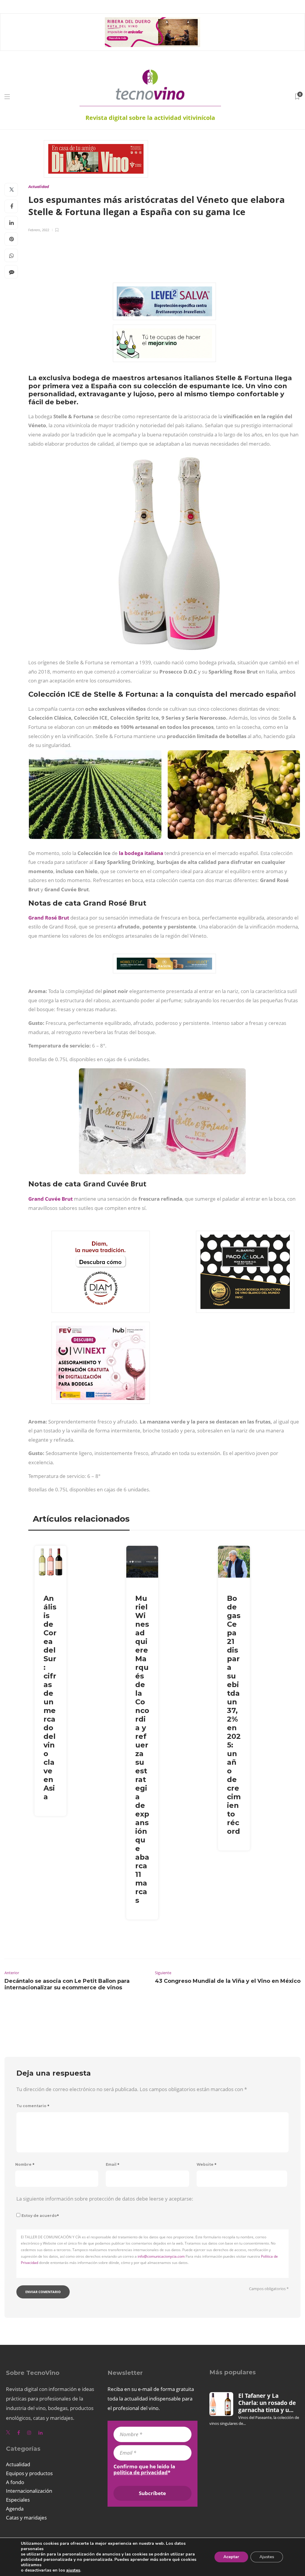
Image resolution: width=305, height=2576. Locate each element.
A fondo (15, 2482)
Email (113, 2164)
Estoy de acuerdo (40, 2216)
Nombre (25, 2164)
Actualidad (39, 187)
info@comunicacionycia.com (161, 2256)
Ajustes (267, 2557)
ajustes (73, 2570)
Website (207, 2164)
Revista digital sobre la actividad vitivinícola (150, 118)
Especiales (18, 2500)
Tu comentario (33, 2106)
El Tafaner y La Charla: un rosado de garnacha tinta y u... (267, 2403)
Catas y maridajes (26, 2518)
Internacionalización (29, 2491)
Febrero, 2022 (39, 230)
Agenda (15, 2509)
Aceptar (231, 2557)
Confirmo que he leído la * (144, 2469)
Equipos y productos (29, 2473)
